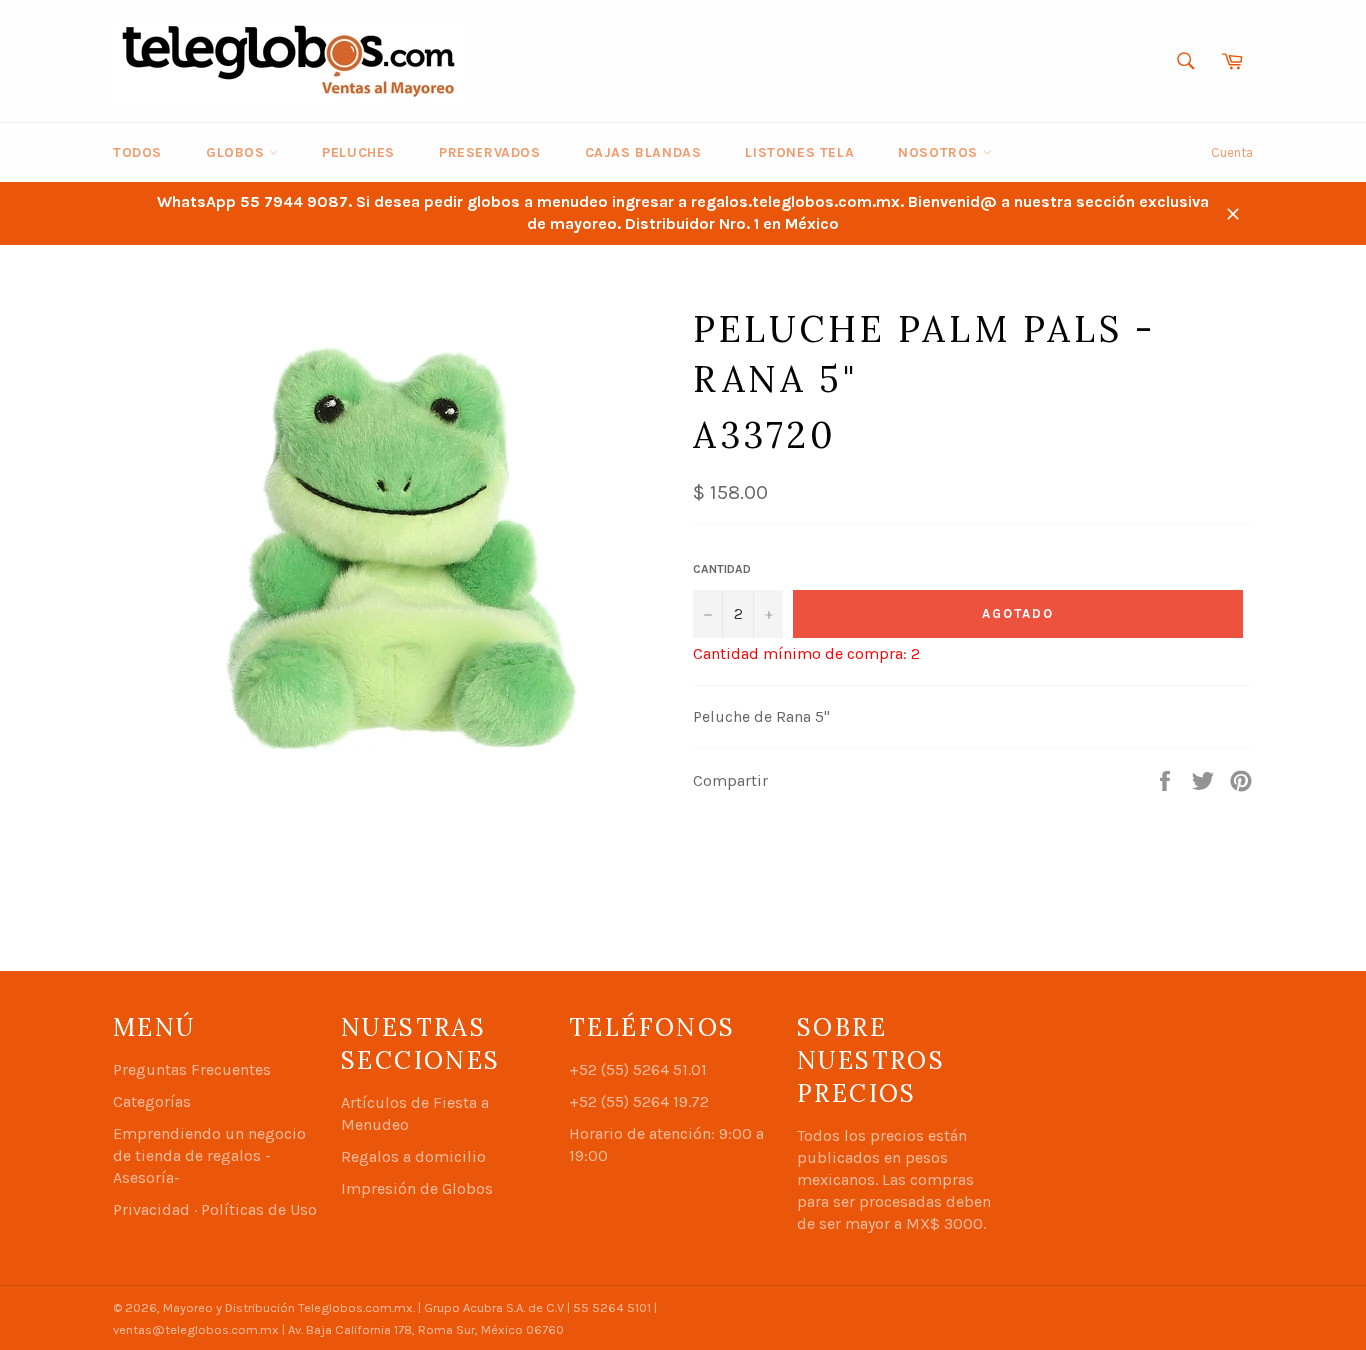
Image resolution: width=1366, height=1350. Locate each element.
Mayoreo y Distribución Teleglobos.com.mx (288, 1307)
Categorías (152, 1101)
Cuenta (1232, 152)
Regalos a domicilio (413, 1156)
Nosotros (940, 152)
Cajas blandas (643, 152)
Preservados (490, 152)
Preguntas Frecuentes (192, 1069)
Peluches (358, 152)
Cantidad (722, 569)
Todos (137, 152)
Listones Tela (799, 152)
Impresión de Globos (417, 1188)
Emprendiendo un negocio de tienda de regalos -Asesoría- (209, 1155)
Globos (237, 152)
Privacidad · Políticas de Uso (215, 1209)
